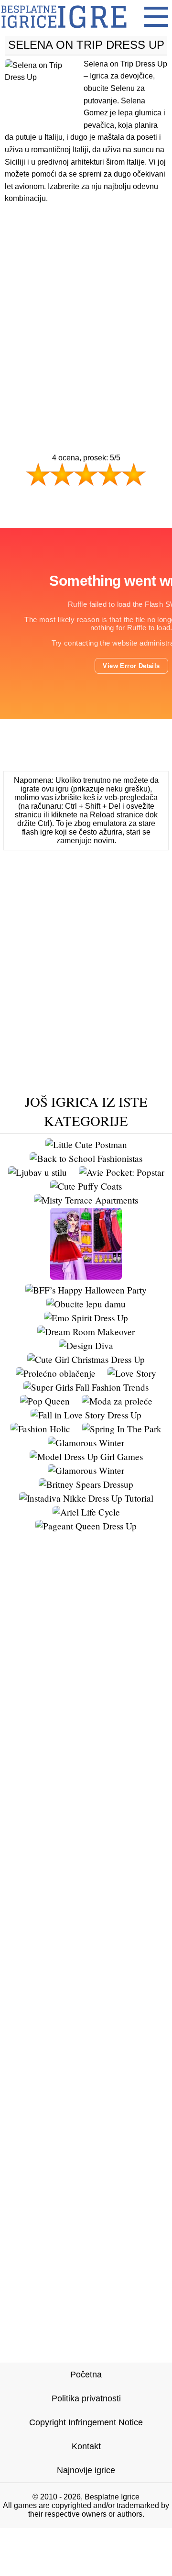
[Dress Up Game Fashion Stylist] (86, 1276)
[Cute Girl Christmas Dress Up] (86, 1359)
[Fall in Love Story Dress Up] (86, 1415)
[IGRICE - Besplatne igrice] (64, 31)
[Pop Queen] (45, 1401)
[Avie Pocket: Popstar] (122, 1172)
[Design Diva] (86, 1345)
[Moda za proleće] (117, 1401)
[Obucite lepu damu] (86, 1304)
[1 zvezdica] (38, 474)
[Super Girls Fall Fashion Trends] (86, 1387)
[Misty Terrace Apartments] (86, 1200)
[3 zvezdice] (86, 474)
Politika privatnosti (86, 2398)
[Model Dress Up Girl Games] (86, 1456)
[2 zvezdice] (62, 474)
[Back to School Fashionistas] (86, 1158)
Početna (86, 2375)
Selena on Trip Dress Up (86, 45)
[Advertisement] (86, 310)
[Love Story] (132, 1373)
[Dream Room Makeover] (86, 1332)
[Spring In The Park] (122, 1429)
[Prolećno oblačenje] (56, 1373)
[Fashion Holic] (40, 1429)
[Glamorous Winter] (86, 1443)
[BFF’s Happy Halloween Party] (86, 1290)
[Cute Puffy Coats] (86, 1186)
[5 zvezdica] (134, 474)
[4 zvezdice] (110, 474)
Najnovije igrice (86, 2470)
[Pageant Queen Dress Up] (86, 1526)
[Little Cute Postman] (86, 1144)
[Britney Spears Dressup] (86, 1484)
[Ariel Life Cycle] (86, 1512)
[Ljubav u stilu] (38, 1172)
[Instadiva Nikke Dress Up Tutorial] (86, 1498)
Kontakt (86, 2446)
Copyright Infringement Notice (86, 2422)
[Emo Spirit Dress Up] (86, 1318)
